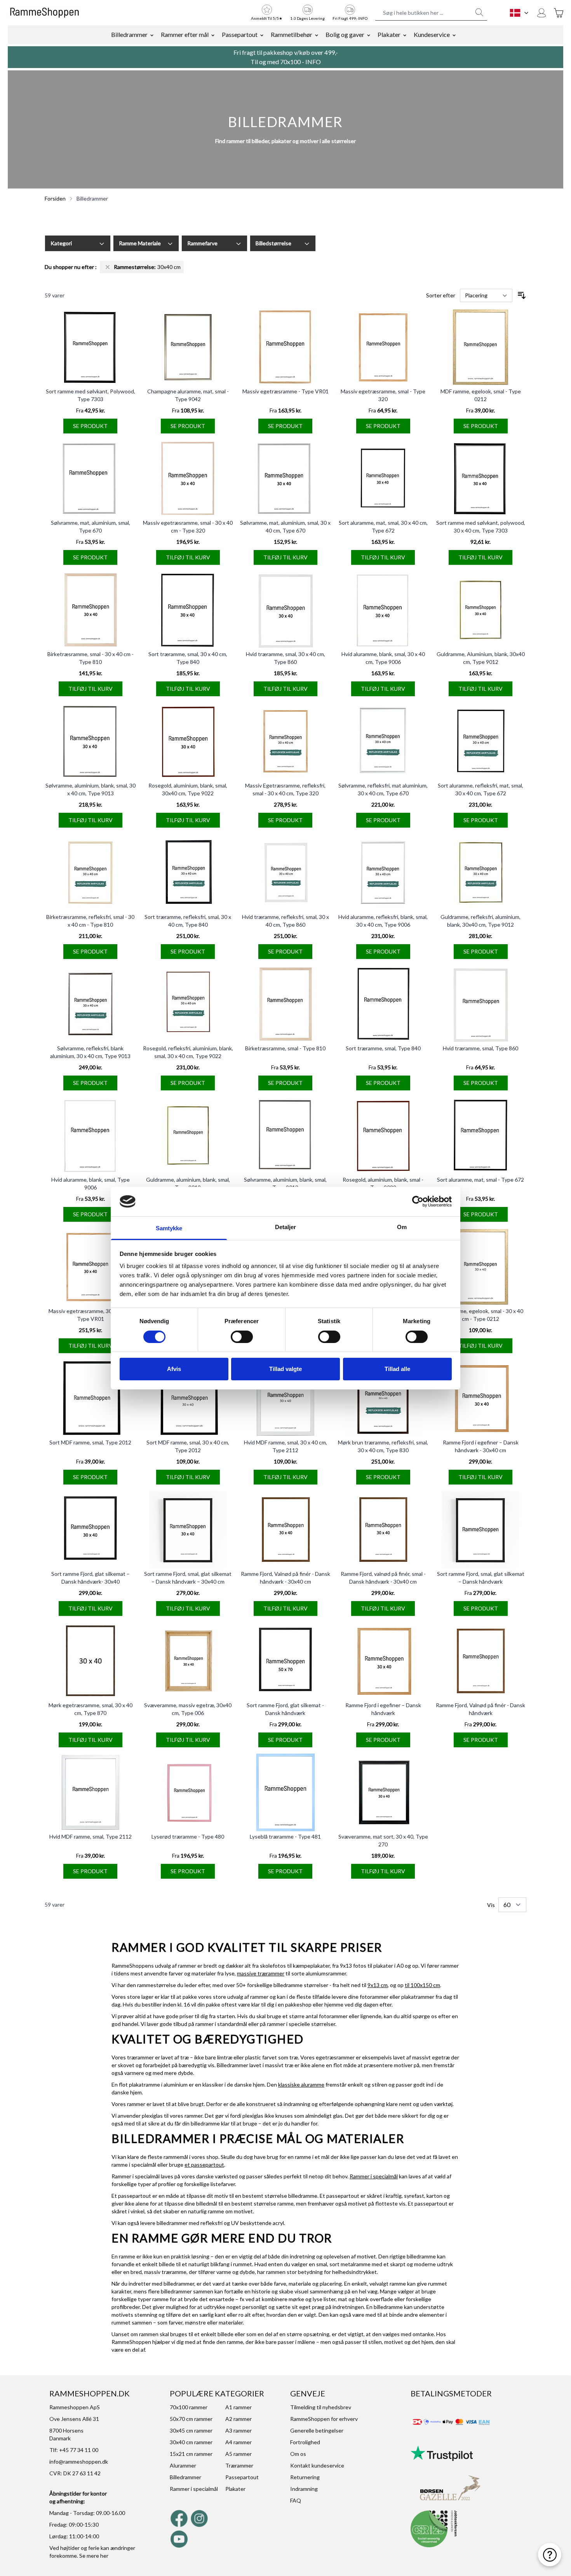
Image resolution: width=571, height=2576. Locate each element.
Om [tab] (402, 1227)
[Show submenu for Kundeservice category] (454, 35)
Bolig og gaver (345, 34)
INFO (313, 62)
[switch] (242, 1337)
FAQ (296, 2500)
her (104, 2556)
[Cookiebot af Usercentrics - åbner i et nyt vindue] (418, 1202)
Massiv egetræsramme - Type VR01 (285, 391)
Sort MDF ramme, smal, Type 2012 (90, 1442)
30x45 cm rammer (191, 2430)
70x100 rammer (189, 2407)
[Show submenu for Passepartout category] (262, 35)
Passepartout (240, 34)
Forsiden (55, 198)
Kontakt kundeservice (317, 2465)
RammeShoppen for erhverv (324, 2419)
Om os (298, 2454)
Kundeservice (432, 34)
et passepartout (204, 2165)
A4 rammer (238, 2442)
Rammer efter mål (185, 34)
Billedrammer (129, 34)
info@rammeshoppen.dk (79, 2462)
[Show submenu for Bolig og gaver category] (369, 35)
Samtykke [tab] (169, 1228)
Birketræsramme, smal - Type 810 (285, 1048)
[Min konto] (541, 13)
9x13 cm (378, 1985)
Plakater (389, 34)
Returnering (305, 2477)
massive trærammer (261, 1973)
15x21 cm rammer (191, 2454)
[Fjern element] (108, 267)
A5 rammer (238, 2454)
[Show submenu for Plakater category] (405, 35)
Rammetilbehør (292, 34)
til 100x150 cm (422, 1985)
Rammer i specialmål (374, 2176)
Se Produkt (90, 426)
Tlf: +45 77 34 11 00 (74, 2450)
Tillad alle (397, 1369)
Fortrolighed (305, 2442)
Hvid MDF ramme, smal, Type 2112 (91, 1836)
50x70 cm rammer (191, 2419)
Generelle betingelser (317, 2430)
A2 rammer (238, 2419)
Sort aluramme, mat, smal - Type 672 (480, 1180)
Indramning (304, 2489)
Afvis (174, 1369)
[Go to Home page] (44, 13)
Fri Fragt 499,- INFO (350, 18)
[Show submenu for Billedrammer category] (152, 35)
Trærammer (239, 2465)
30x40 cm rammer (191, 2442)
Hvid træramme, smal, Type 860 (480, 1048)
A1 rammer (238, 2407)
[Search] (479, 12)
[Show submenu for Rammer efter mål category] (213, 35)
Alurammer (183, 2465)
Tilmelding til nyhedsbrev (321, 2407)
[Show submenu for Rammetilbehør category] (317, 35)
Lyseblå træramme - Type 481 (285, 1836)
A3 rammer (238, 2430)
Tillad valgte (285, 1369)
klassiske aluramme (301, 2084)
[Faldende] (522, 295)
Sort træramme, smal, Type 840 (383, 1048)
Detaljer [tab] (286, 1227)
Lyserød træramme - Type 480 (188, 1836)
